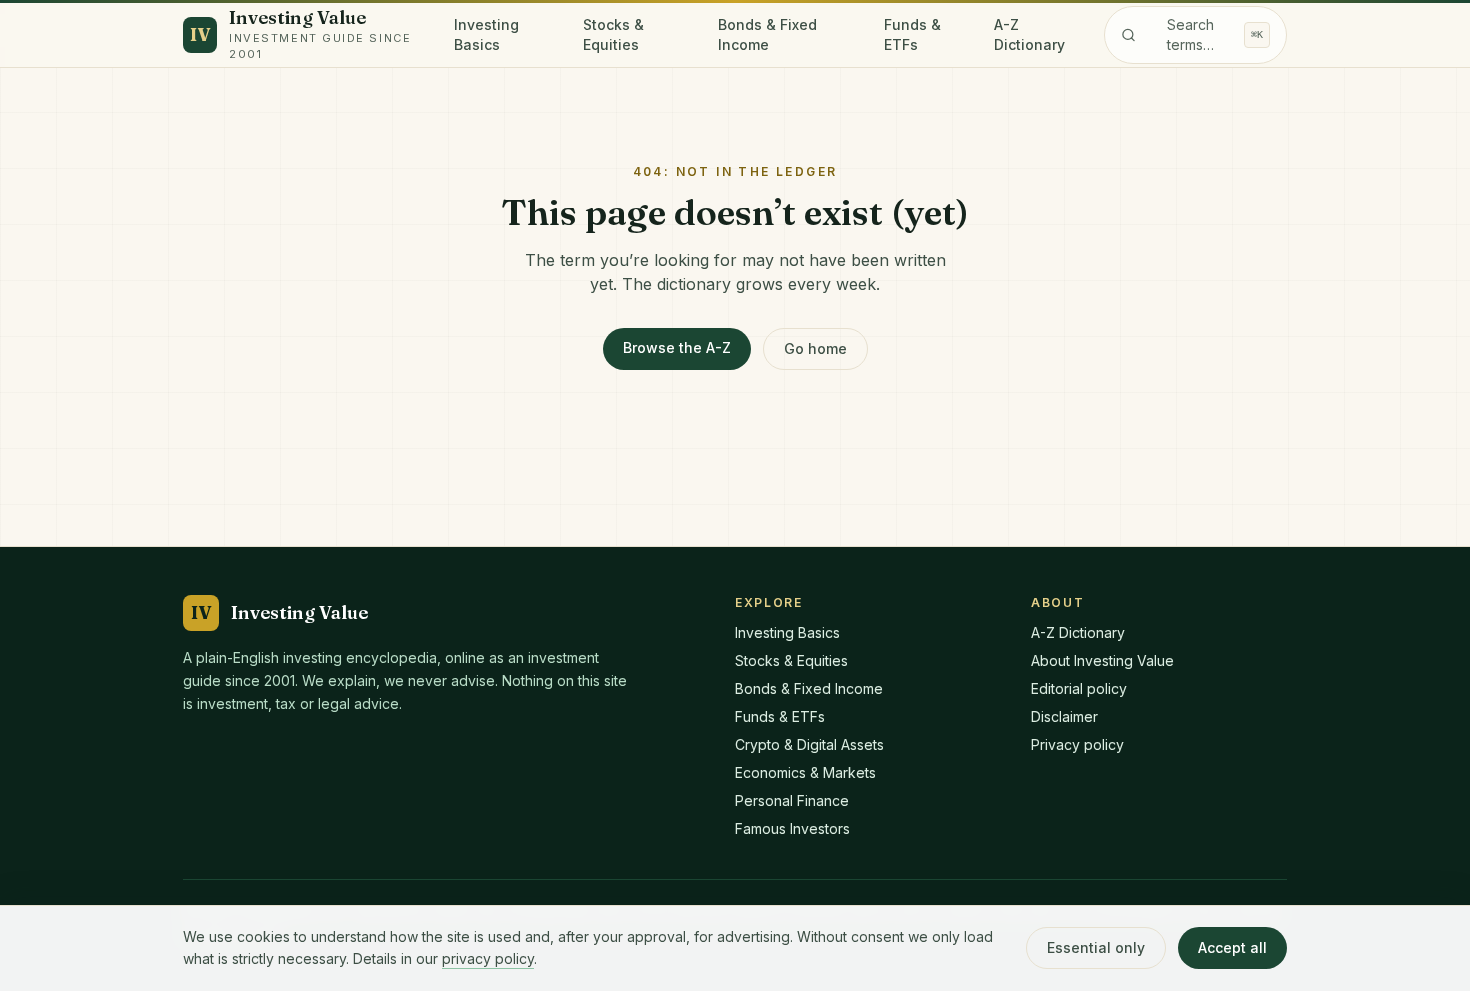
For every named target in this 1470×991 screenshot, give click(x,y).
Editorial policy (1079, 688)
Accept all (1232, 947)
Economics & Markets (805, 772)
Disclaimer (1064, 716)
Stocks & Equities (613, 34)
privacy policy (488, 958)
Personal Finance (792, 800)
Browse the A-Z (677, 347)
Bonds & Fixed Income (767, 34)
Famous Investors (792, 828)
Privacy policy (1077, 744)
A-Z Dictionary (1029, 34)
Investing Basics (486, 34)
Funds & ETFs (912, 34)
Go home (815, 348)
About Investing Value (1102, 660)
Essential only (1096, 947)
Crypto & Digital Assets (809, 744)
